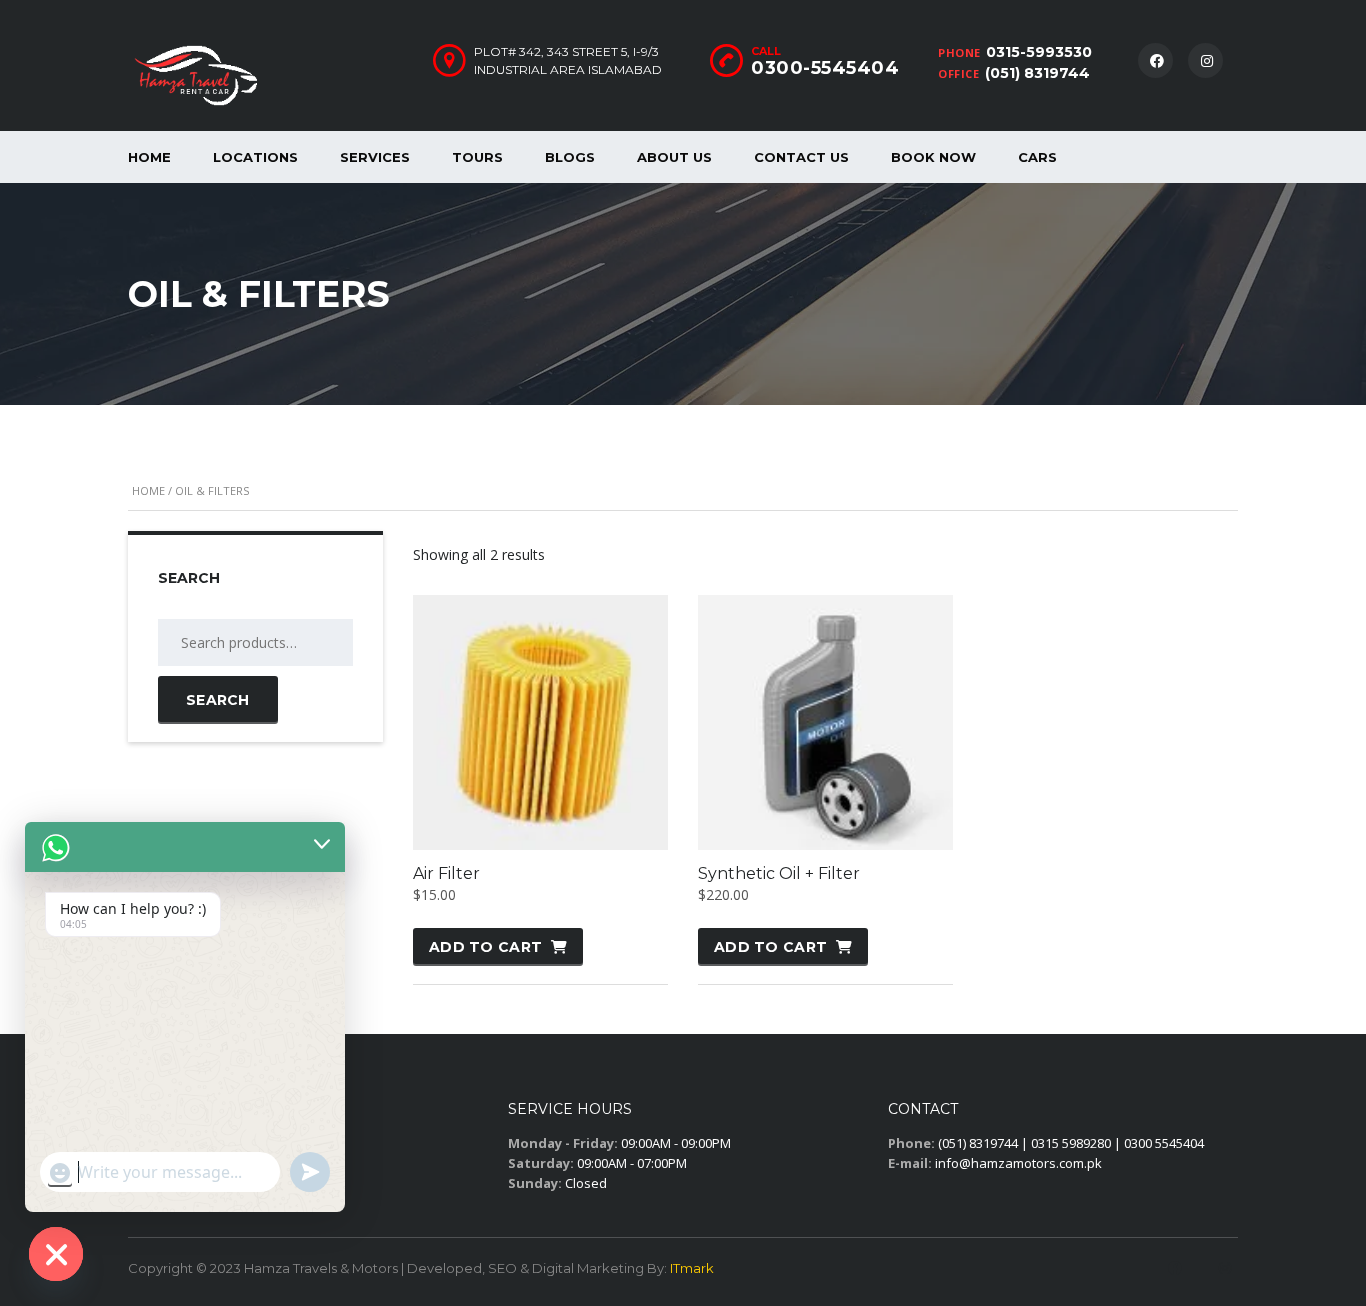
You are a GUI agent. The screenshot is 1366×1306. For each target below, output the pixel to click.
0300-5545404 (825, 68)
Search (218, 700)
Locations (255, 157)
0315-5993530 (1039, 52)
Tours (477, 157)
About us (674, 157)
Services (375, 157)
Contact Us (801, 157)
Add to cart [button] (485, 947)
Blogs (570, 157)
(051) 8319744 (1037, 73)
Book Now (933, 157)
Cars (1037, 157)
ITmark (692, 1268)
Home (149, 157)
